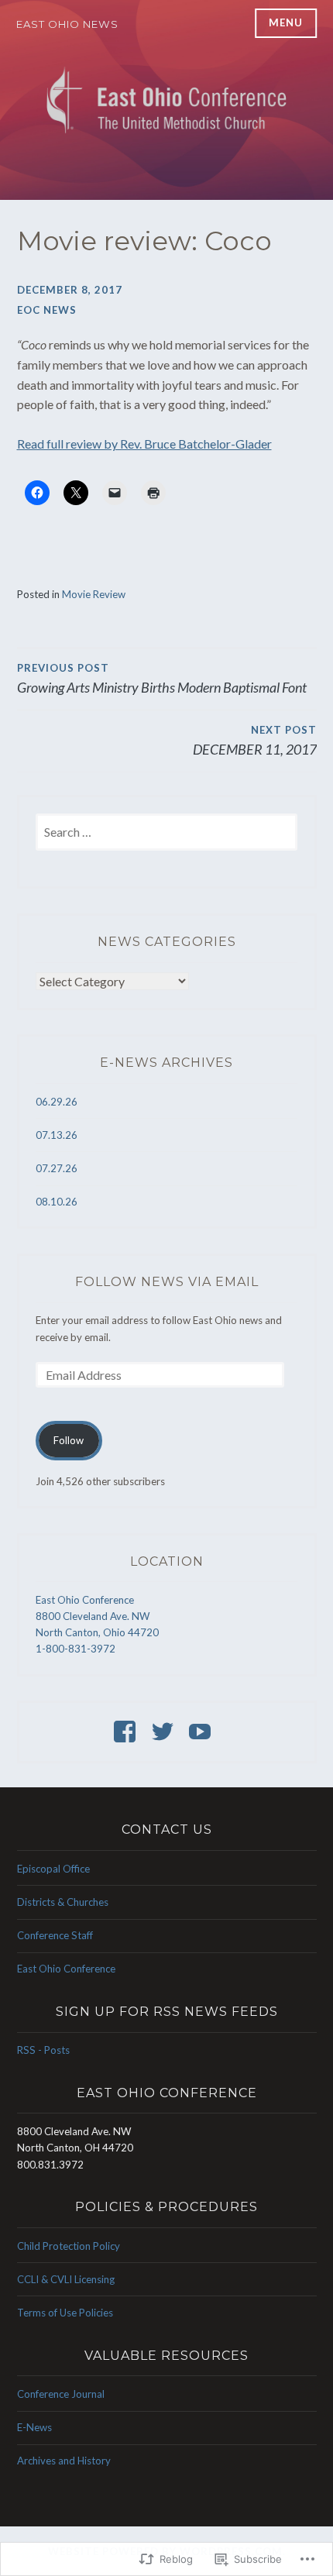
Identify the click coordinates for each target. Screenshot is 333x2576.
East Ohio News (67, 24)
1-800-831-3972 (76, 1649)
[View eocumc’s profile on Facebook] (127, 1732)
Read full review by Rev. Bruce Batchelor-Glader (144, 444)
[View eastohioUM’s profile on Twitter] (165, 1732)
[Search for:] (167, 833)
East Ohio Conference (66, 1969)
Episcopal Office (53, 1869)
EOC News (47, 310)
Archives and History (64, 2461)
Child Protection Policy (69, 2246)
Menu (286, 22)
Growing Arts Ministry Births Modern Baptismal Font (162, 679)
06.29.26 (57, 1102)
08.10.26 (57, 1202)
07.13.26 (57, 1135)
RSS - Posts (43, 2050)
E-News (34, 2427)
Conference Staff (55, 1935)
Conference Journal (61, 2394)
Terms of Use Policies (65, 2313)
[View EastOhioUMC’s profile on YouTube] (203, 1732)
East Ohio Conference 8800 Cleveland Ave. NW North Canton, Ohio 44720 (97, 1616)
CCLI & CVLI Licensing (66, 2279)
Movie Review (94, 594)
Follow (69, 1440)
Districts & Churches (63, 1902)
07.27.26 (57, 1168)
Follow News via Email (167, 1282)
